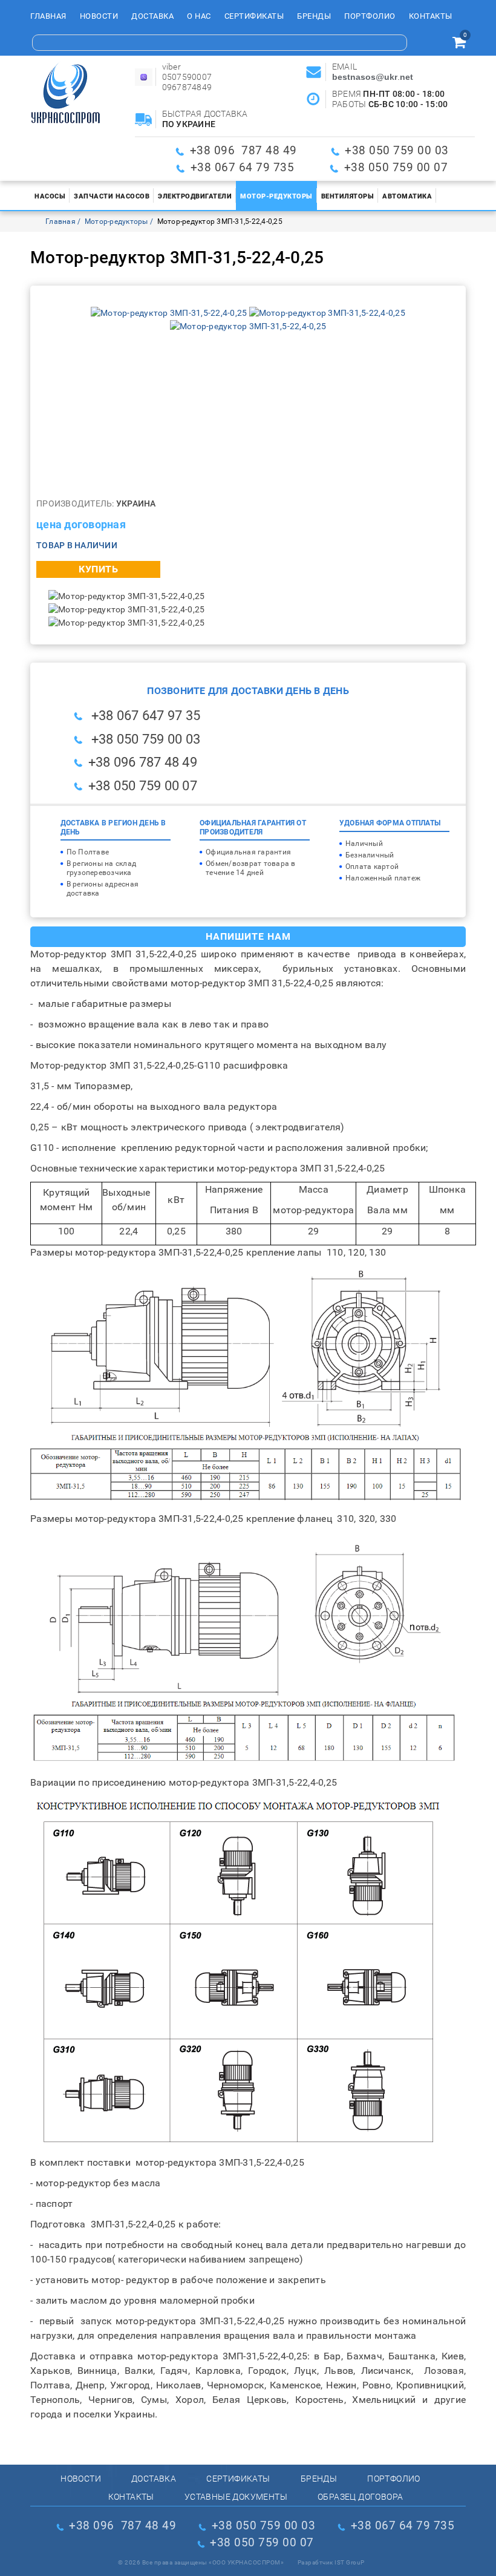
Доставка (152, 16)
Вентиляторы (348, 196)
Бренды (314, 16)
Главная (48, 16)
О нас (199, 16)
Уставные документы (236, 2497)
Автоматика (407, 196)
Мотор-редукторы (276, 196)
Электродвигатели (195, 196)
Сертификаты (254, 16)
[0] (459, 44)
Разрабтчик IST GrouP (331, 2562)
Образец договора (360, 2497)
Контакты (431, 16)
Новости (99, 16)
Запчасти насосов (112, 196)
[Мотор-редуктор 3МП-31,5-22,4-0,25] (170, 313)
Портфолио (370, 16)
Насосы (50, 196)
